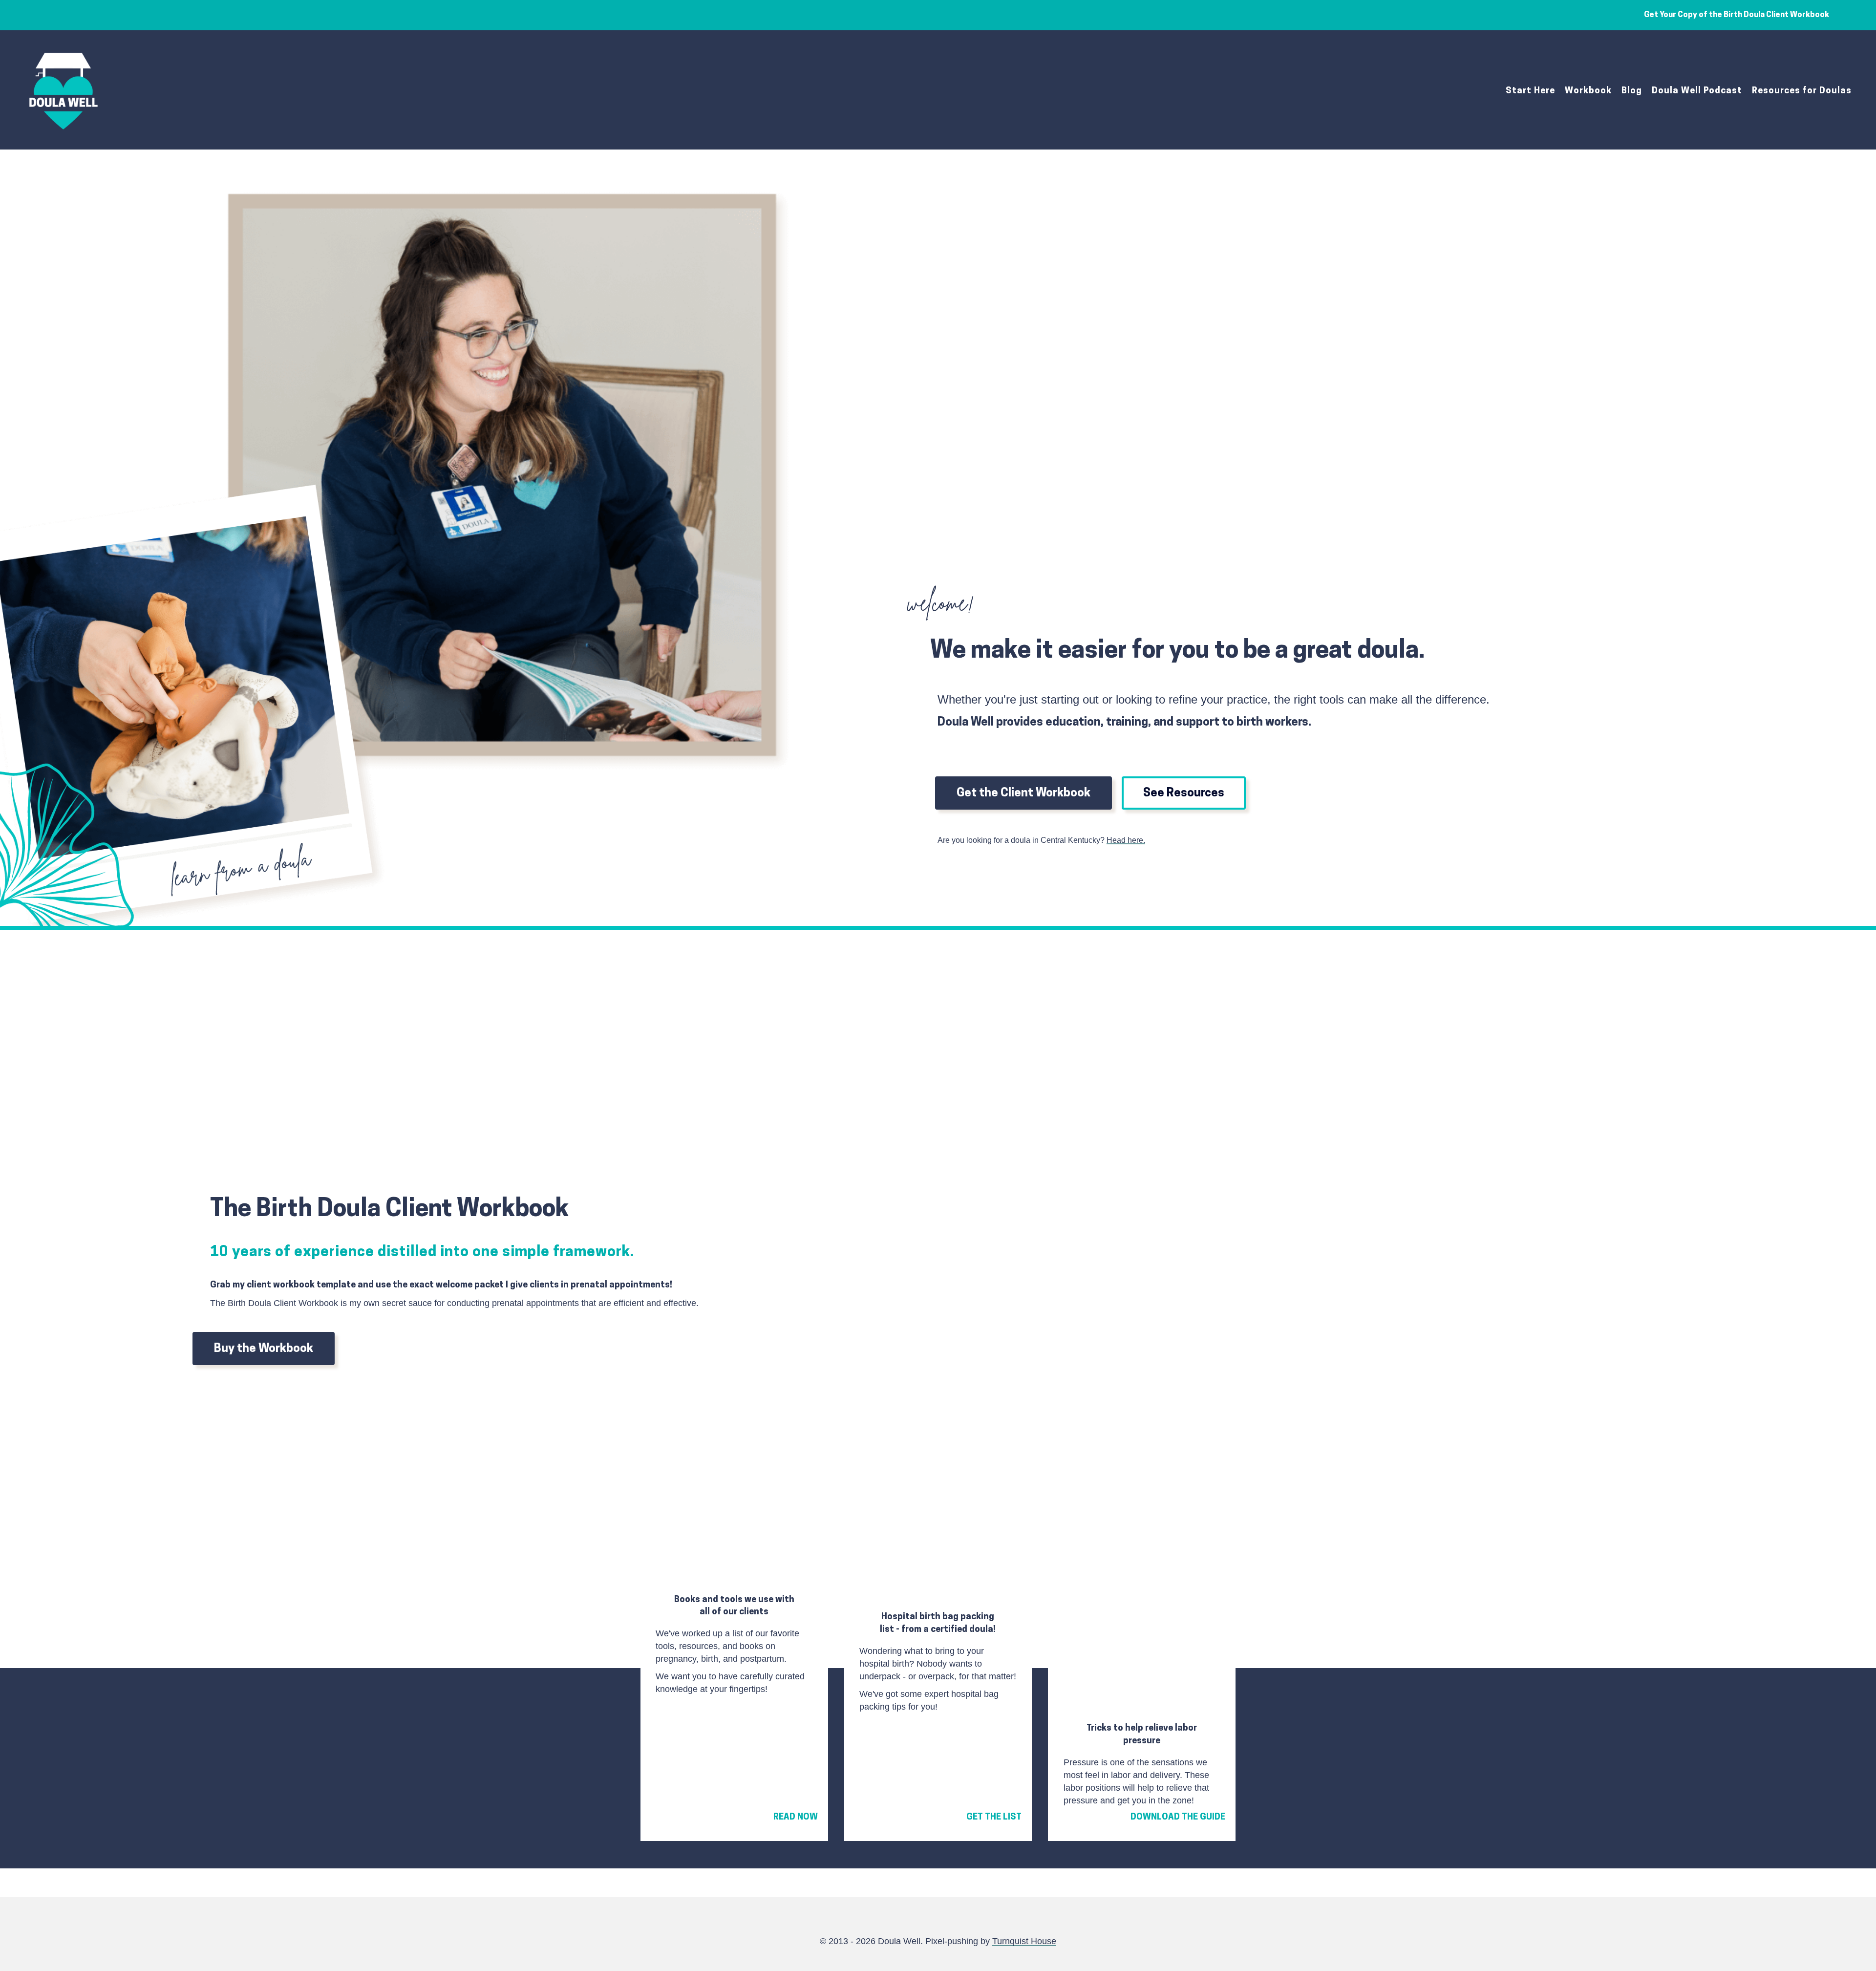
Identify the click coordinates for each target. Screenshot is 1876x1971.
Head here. (1126, 840)
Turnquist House (1024, 1941)
